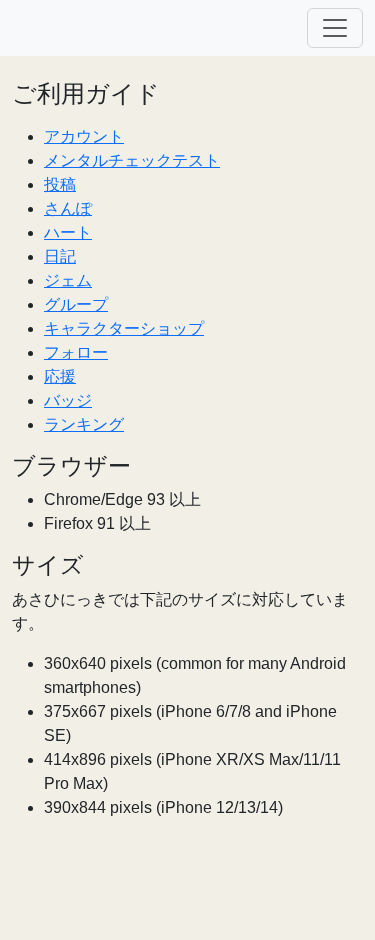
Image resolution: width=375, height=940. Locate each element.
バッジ (68, 400)
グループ (76, 304)
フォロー (76, 352)
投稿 (60, 184)
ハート (68, 232)
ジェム (68, 280)
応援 (60, 376)
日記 (60, 256)
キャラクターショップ (124, 328)
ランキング (84, 424)
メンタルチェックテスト (132, 160)
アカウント (84, 136)
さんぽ (68, 208)
